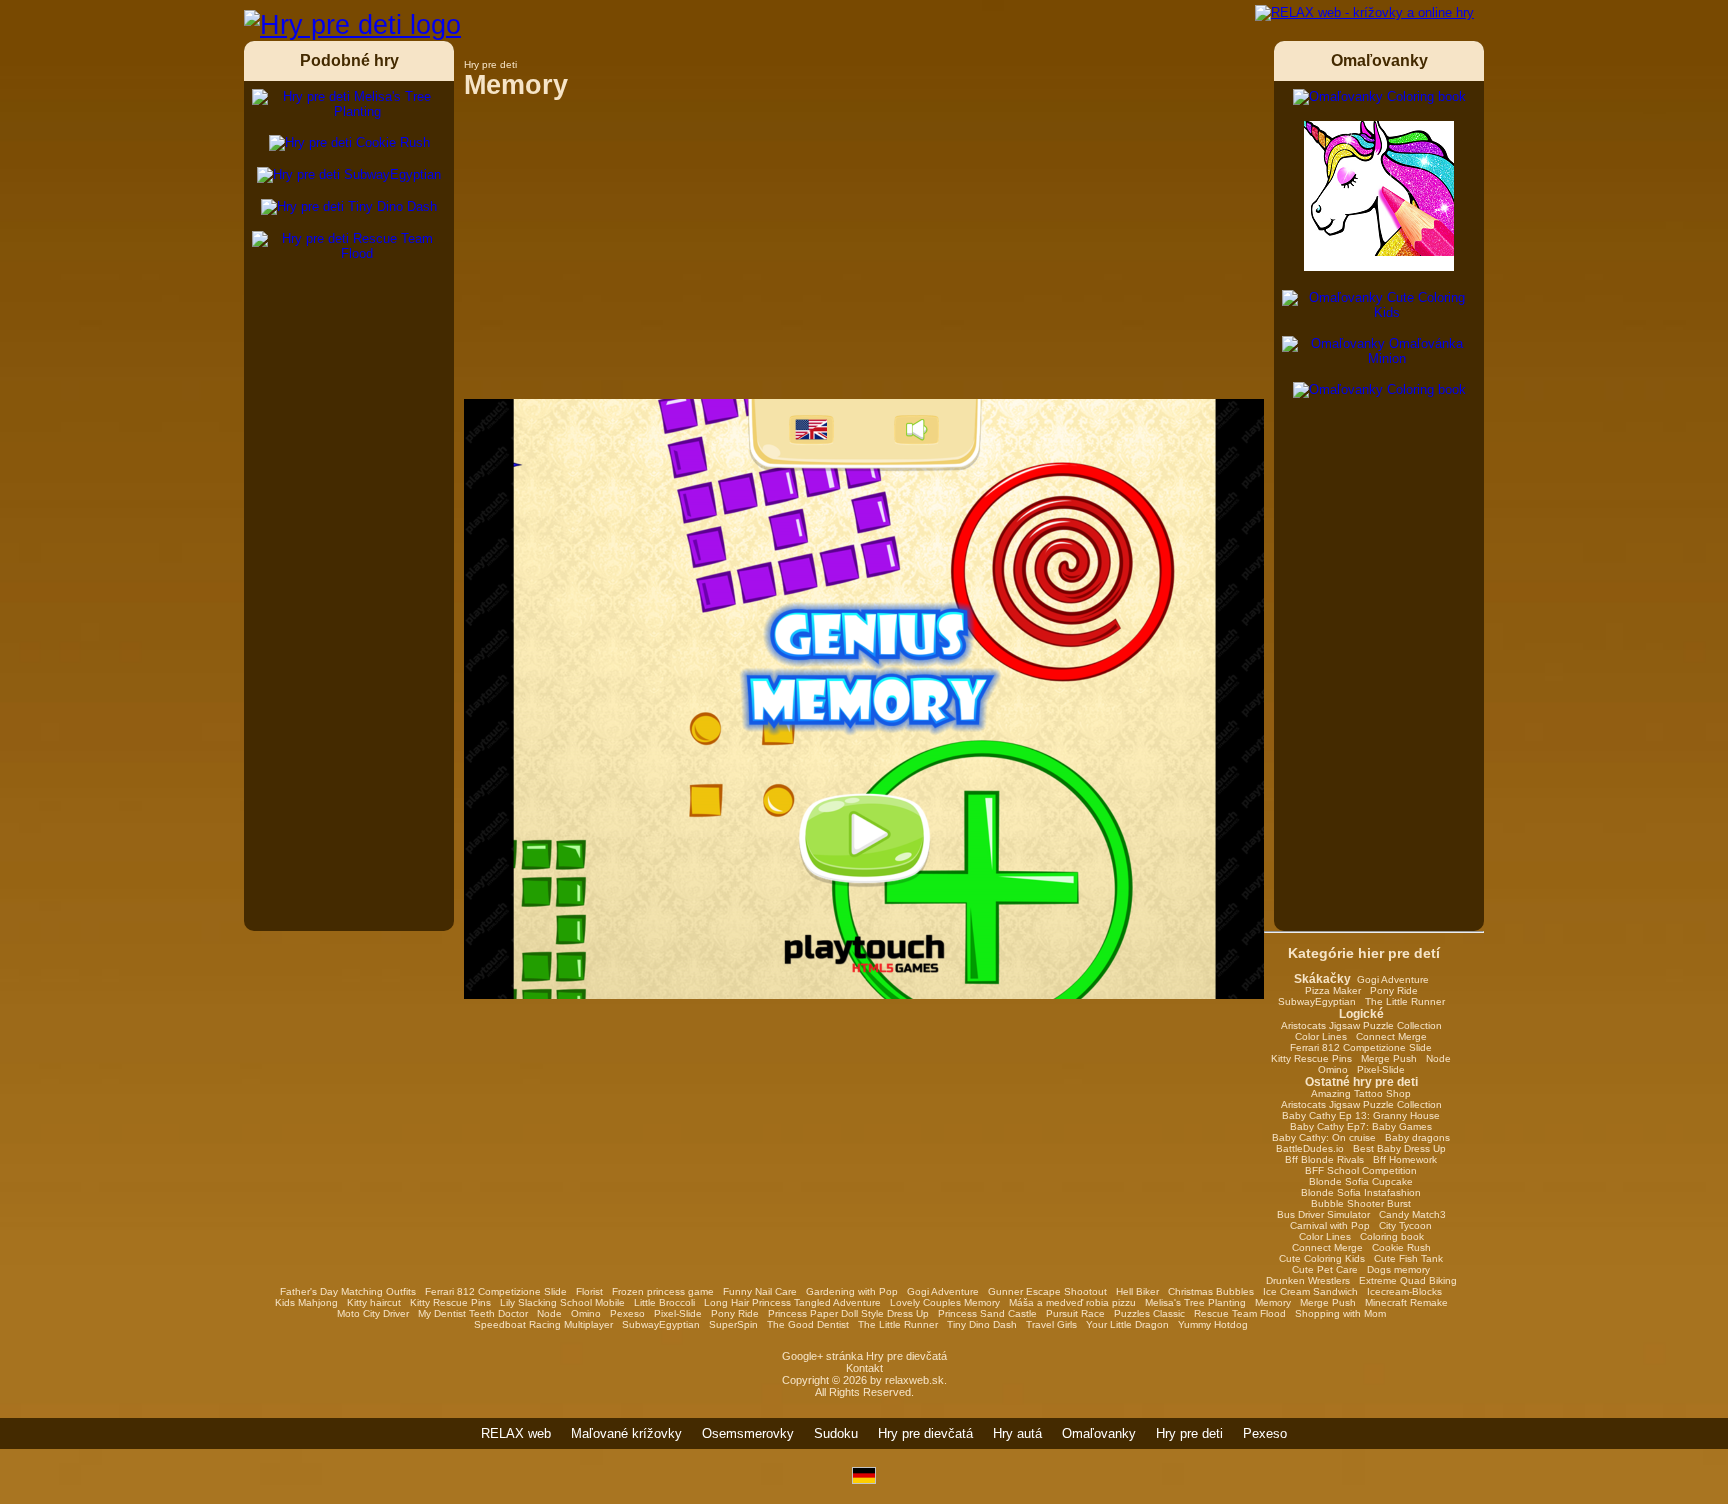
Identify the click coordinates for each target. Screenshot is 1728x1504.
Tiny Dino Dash (982, 1324)
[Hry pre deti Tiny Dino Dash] (349, 207)
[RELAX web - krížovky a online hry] (1364, 13)
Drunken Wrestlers (1308, 1280)
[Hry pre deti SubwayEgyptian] (349, 175)
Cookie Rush (1401, 1247)
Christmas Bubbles (1211, 1291)
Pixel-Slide (1381, 1069)
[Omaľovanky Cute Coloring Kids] (1379, 305)
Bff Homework (1405, 1159)
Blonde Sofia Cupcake (1361, 1181)
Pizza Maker (1333, 990)
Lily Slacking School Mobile (562, 1302)
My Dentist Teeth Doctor (473, 1313)
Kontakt (864, 1368)
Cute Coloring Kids (1322, 1258)
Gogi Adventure (1393, 979)
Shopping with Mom (1340, 1313)
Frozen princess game (663, 1291)
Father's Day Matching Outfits (348, 1291)
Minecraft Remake (1406, 1302)
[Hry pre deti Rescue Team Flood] (349, 246)
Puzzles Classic (1149, 1313)
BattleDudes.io (1310, 1148)
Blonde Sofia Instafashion (1361, 1192)
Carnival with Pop (1330, 1225)
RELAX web (516, 1433)
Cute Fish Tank (1408, 1258)
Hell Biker (1137, 1291)
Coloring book (1392, 1236)
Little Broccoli (664, 1302)
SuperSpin (733, 1324)
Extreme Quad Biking (1408, 1280)
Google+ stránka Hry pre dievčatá (864, 1356)
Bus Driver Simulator (1323, 1214)
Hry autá (1017, 1433)
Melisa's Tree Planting (1195, 1302)
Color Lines (1321, 1036)
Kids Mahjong (306, 1302)
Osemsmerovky (748, 1433)
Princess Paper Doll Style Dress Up (848, 1313)
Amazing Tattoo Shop (1361, 1093)
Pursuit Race (1075, 1313)
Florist (589, 1291)
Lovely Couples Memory (945, 1302)
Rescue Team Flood (1240, 1313)
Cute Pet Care (1325, 1269)
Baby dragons (1417, 1137)
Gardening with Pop (852, 1291)
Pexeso (627, 1313)
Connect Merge (1391, 1036)
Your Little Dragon (1127, 1324)
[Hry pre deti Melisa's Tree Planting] (349, 104)
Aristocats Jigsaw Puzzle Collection (1361, 1025)
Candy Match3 (1412, 1214)
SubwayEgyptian (1317, 1001)
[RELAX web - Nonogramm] (864, 1479)
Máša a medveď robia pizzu (1072, 1302)
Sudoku (836, 1433)
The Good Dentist (808, 1324)
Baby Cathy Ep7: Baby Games (1361, 1126)
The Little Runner (1405, 1001)
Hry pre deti (1189, 1433)
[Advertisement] (864, 259)
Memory (1273, 1302)
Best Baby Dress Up (1399, 1148)
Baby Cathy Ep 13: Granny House (1361, 1115)
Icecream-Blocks (1404, 1291)
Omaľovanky (1099, 1433)
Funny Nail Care (760, 1291)
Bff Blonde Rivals (1324, 1159)
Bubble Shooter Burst (1361, 1203)
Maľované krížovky (626, 1433)
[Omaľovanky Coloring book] (1379, 97)
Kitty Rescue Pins (1311, 1058)
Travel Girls (1051, 1324)
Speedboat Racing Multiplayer (543, 1324)
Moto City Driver (373, 1313)
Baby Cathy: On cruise (1324, 1137)
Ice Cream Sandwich (1310, 1291)
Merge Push (1389, 1058)
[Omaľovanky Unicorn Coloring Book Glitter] (1379, 197)
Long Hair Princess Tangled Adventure (792, 1302)
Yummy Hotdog (1213, 1324)
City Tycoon (1405, 1225)
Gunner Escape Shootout (1047, 1291)
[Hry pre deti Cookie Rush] (349, 143)
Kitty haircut (374, 1302)
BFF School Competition (1361, 1170)
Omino (1333, 1069)
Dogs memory (1398, 1269)
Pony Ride (1394, 990)
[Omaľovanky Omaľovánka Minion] (1379, 351)
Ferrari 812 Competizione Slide (1361, 1047)
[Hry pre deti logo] (352, 25)
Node (1438, 1058)
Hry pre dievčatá (925, 1433)
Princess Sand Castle (987, 1313)
